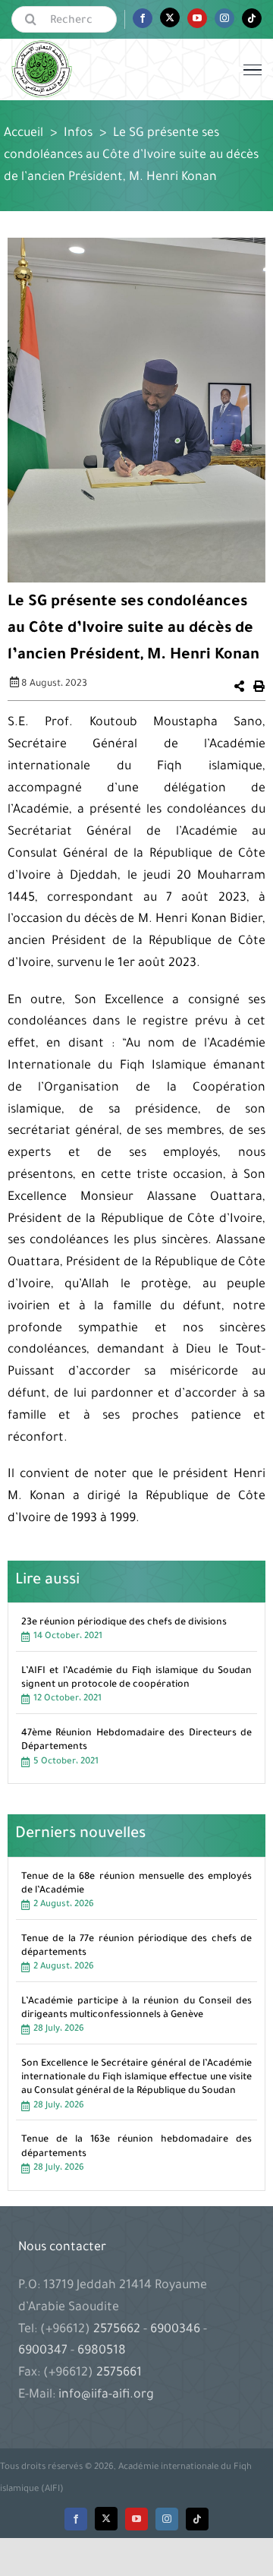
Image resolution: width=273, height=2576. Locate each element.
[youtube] (136, 2519)
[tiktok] (197, 2519)
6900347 (44, 2351)
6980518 (100, 2351)
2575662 (118, 2330)
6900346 (175, 2330)
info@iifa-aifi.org (106, 2395)
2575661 (119, 2373)
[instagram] (167, 2519)
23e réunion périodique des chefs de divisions (124, 1623)
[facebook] (76, 2519)
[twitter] (106, 2519)
